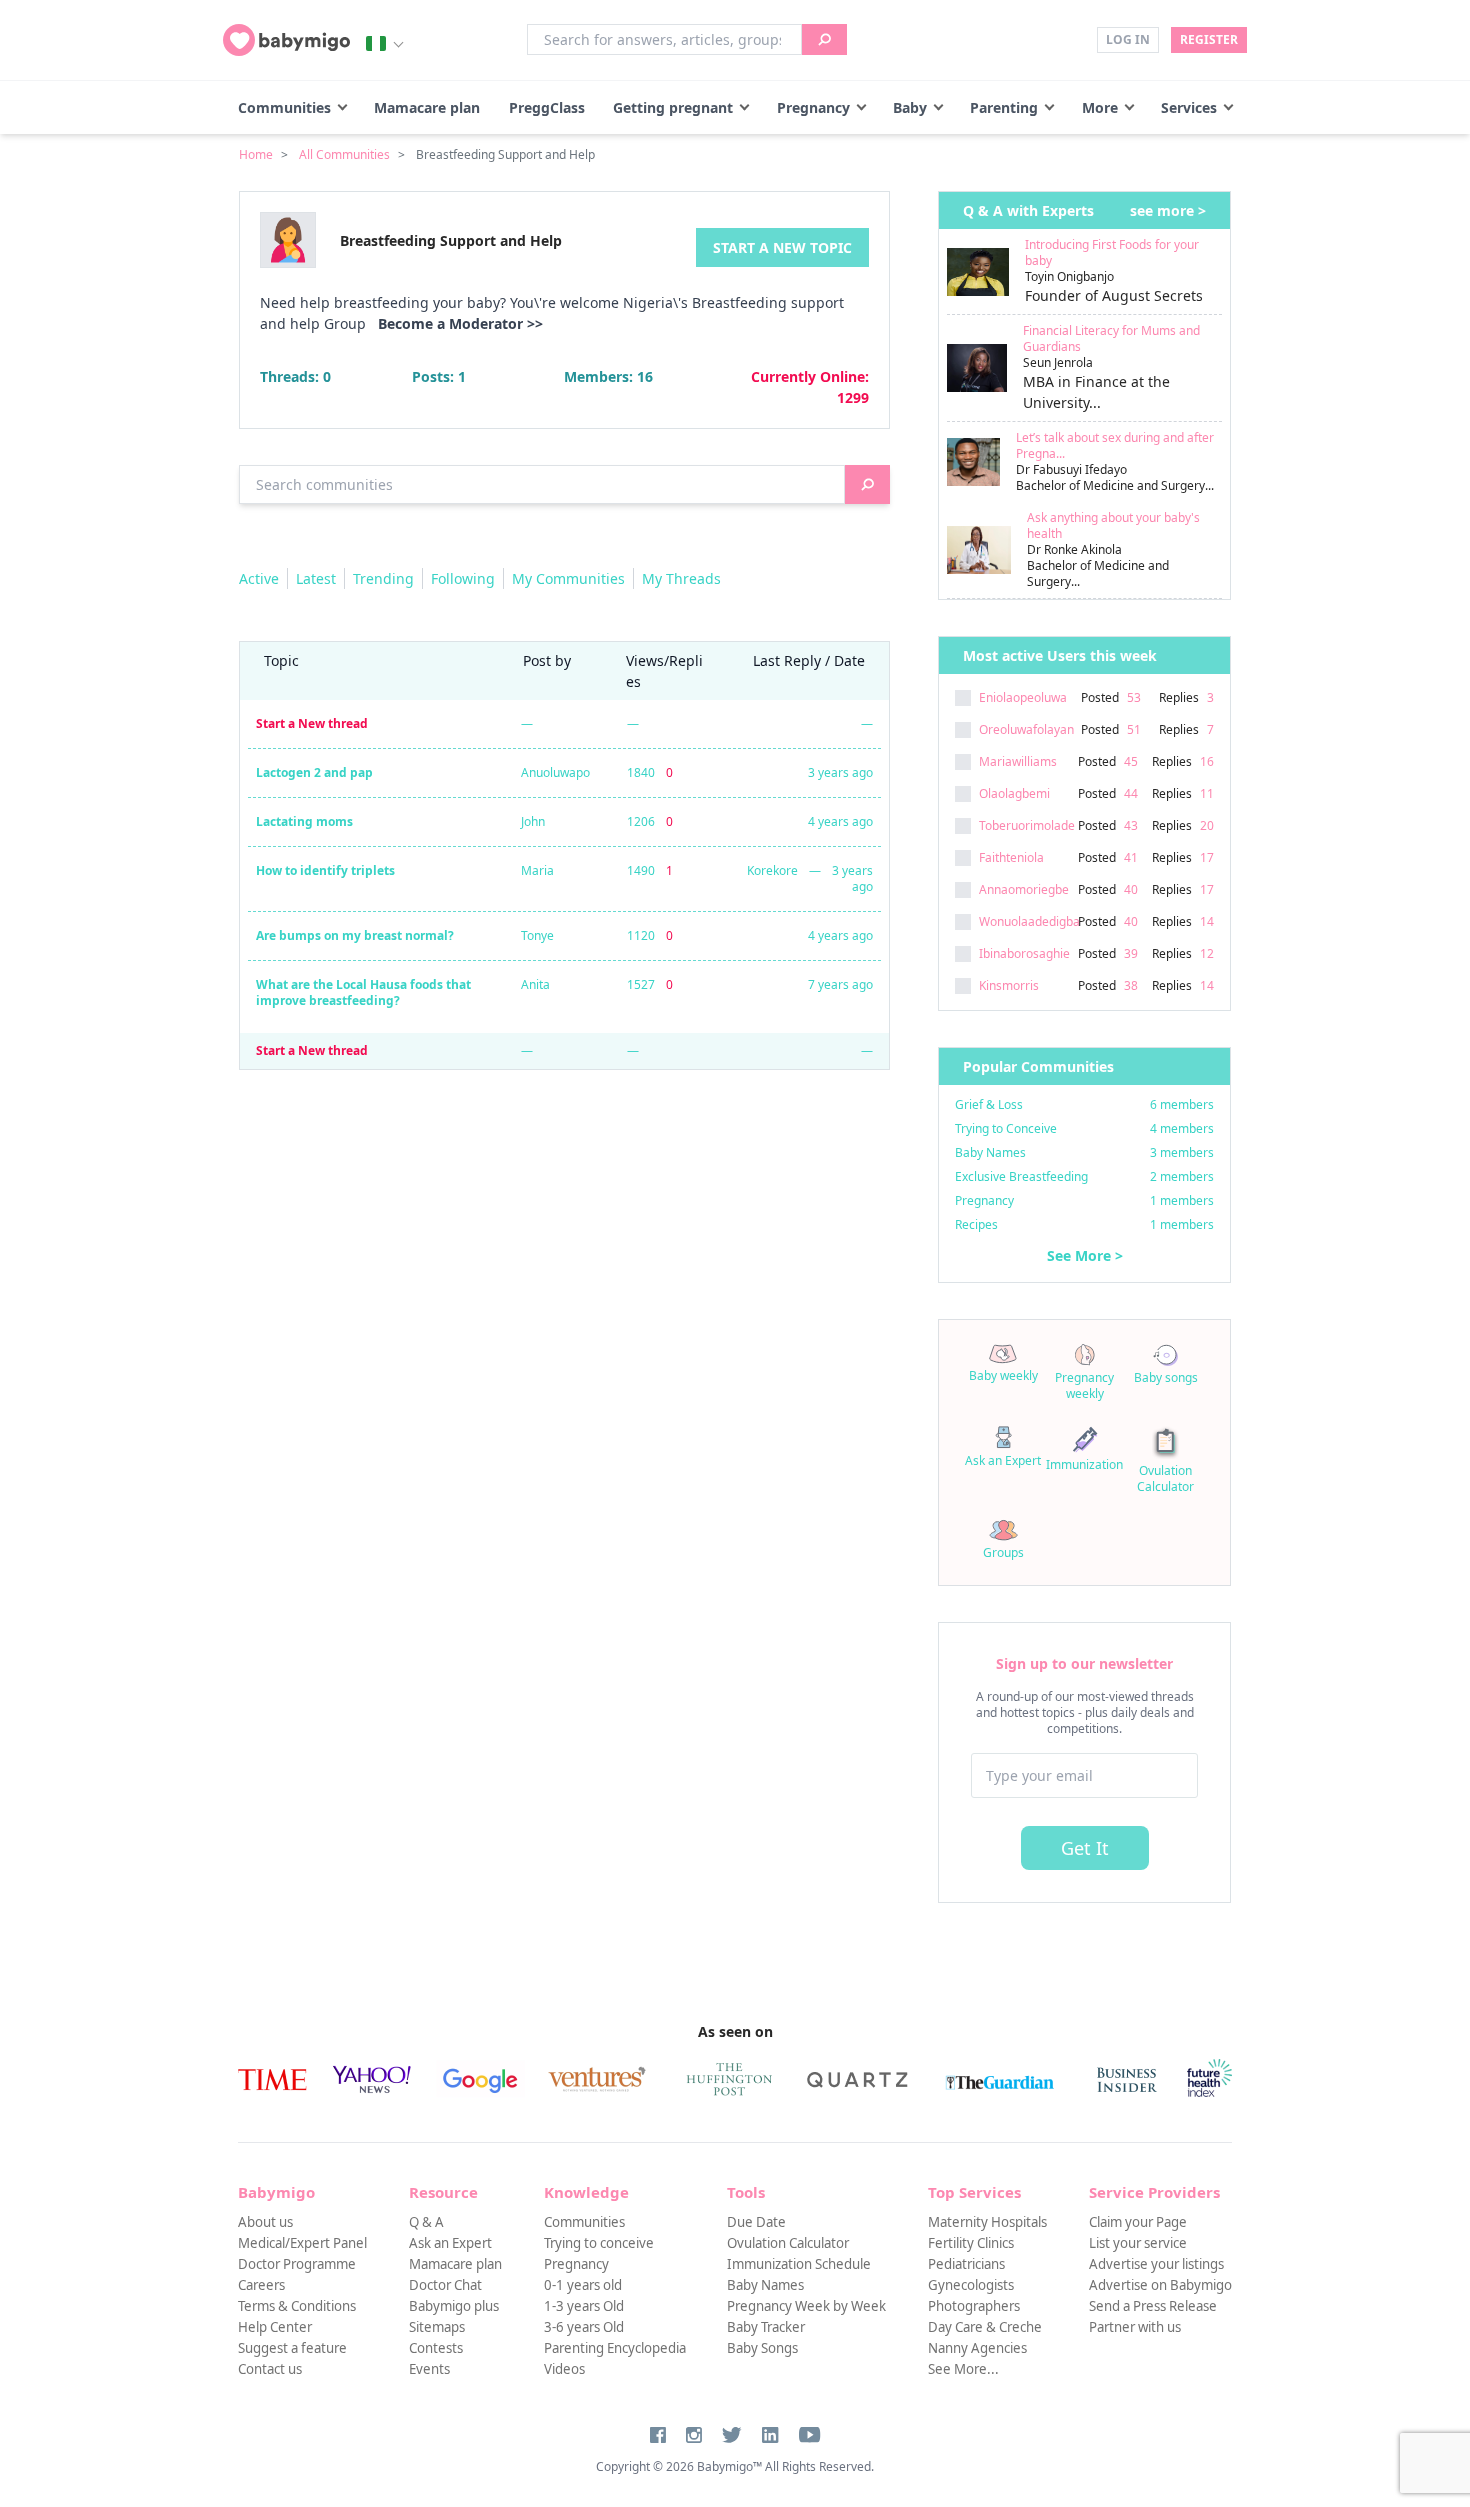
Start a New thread (312, 723)
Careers (261, 2285)
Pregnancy (813, 107)
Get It (1085, 1848)
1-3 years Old (584, 2306)
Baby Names (765, 2285)
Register (1209, 39)
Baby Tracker (766, 2327)
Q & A (426, 2222)
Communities (284, 107)
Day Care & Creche (985, 2327)
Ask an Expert (1003, 1460)
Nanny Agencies (977, 2348)
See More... (963, 2369)
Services (1189, 107)
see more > (1168, 210)
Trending (383, 578)
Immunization (1084, 1464)
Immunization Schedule (799, 2264)
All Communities (344, 154)
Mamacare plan (427, 107)
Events (429, 2369)
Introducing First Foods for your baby (1112, 252)
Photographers (974, 2306)
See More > (1085, 1255)
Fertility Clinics (971, 2243)
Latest (316, 578)
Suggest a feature (292, 2348)
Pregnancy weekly (1084, 1385)
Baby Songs (762, 2348)
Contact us (270, 2369)
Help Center (275, 2327)
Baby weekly (1003, 1375)
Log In (1128, 39)
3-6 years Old (584, 2327)
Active (259, 578)
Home (256, 154)
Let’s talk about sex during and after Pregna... (1115, 445)
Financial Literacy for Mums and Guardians (1111, 338)
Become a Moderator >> (460, 323)
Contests (436, 2348)
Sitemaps (437, 2327)
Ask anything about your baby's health (1113, 525)
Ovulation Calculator (1165, 1478)
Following (463, 578)
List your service (1138, 2243)
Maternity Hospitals (987, 2222)
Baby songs (1166, 1377)
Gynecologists (971, 2285)
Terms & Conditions (297, 2306)
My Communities (568, 578)
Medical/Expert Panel (302, 2243)
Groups (1003, 1552)
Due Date (756, 2222)
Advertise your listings (1156, 2264)
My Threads (681, 578)
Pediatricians (966, 2264)
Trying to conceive (599, 2243)
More (1100, 107)
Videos (564, 2369)
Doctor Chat (445, 2285)
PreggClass (547, 107)
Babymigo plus (454, 2306)
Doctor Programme (297, 2264)
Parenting (1004, 107)
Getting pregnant (673, 107)
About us (265, 2222)
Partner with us (1135, 2327)
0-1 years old (583, 2285)
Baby (910, 107)
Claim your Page (1138, 2222)
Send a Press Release (1153, 2306)
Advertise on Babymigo (1160, 2285)
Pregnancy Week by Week (806, 2306)
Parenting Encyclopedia (615, 2348)
